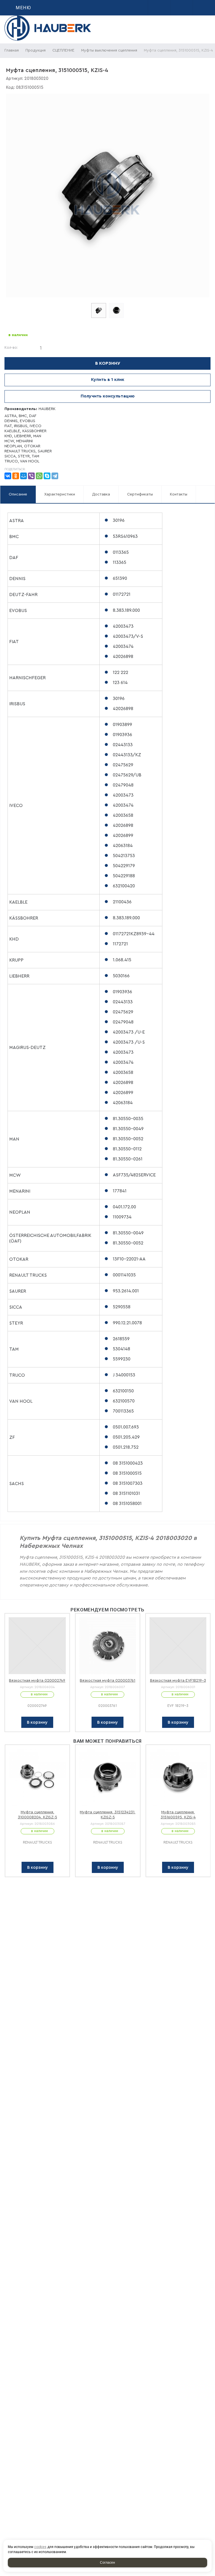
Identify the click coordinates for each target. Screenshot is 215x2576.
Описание (18, 494)
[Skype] (47, 476)
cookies (40, 2547)
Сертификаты (140, 494)
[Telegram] (55, 476)
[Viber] (31, 476)
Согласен (107, 2563)
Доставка (101, 494)
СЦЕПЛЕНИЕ (63, 50)
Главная (12, 50)
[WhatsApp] (39, 476)
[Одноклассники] (16, 476)
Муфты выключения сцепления (109, 50)
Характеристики (60, 494)
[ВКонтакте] (8, 476)
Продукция (36, 50)
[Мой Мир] (24, 476)
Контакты (179, 494)
